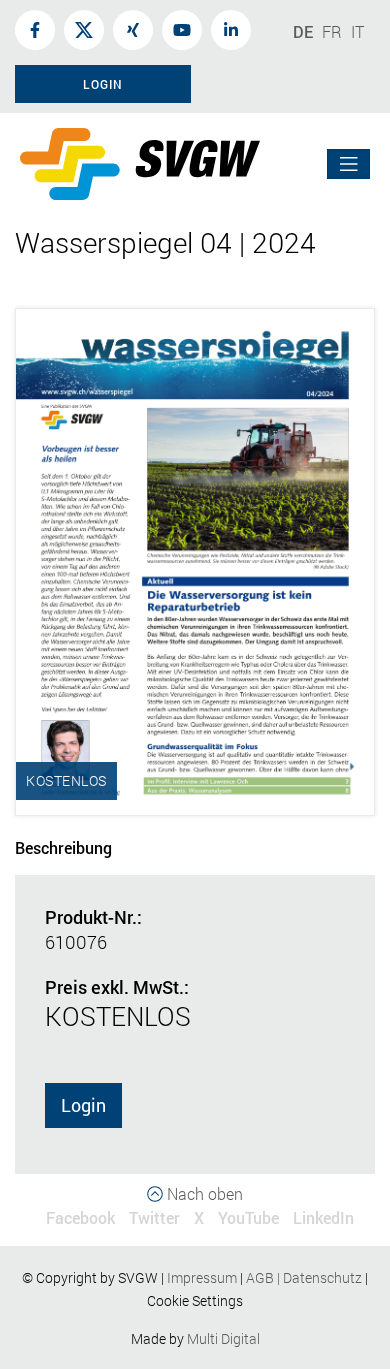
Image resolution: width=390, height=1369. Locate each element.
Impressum (202, 1277)
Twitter (154, 1217)
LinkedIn (323, 1217)
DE (303, 31)
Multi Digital (223, 1338)
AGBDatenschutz (304, 1277)
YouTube (248, 1217)
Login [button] (103, 84)
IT (357, 31)
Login (83, 1105)
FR (332, 31)
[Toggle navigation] (349, 164)
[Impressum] (238, 1277)
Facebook (80, 1217)
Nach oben (203, 1193)
